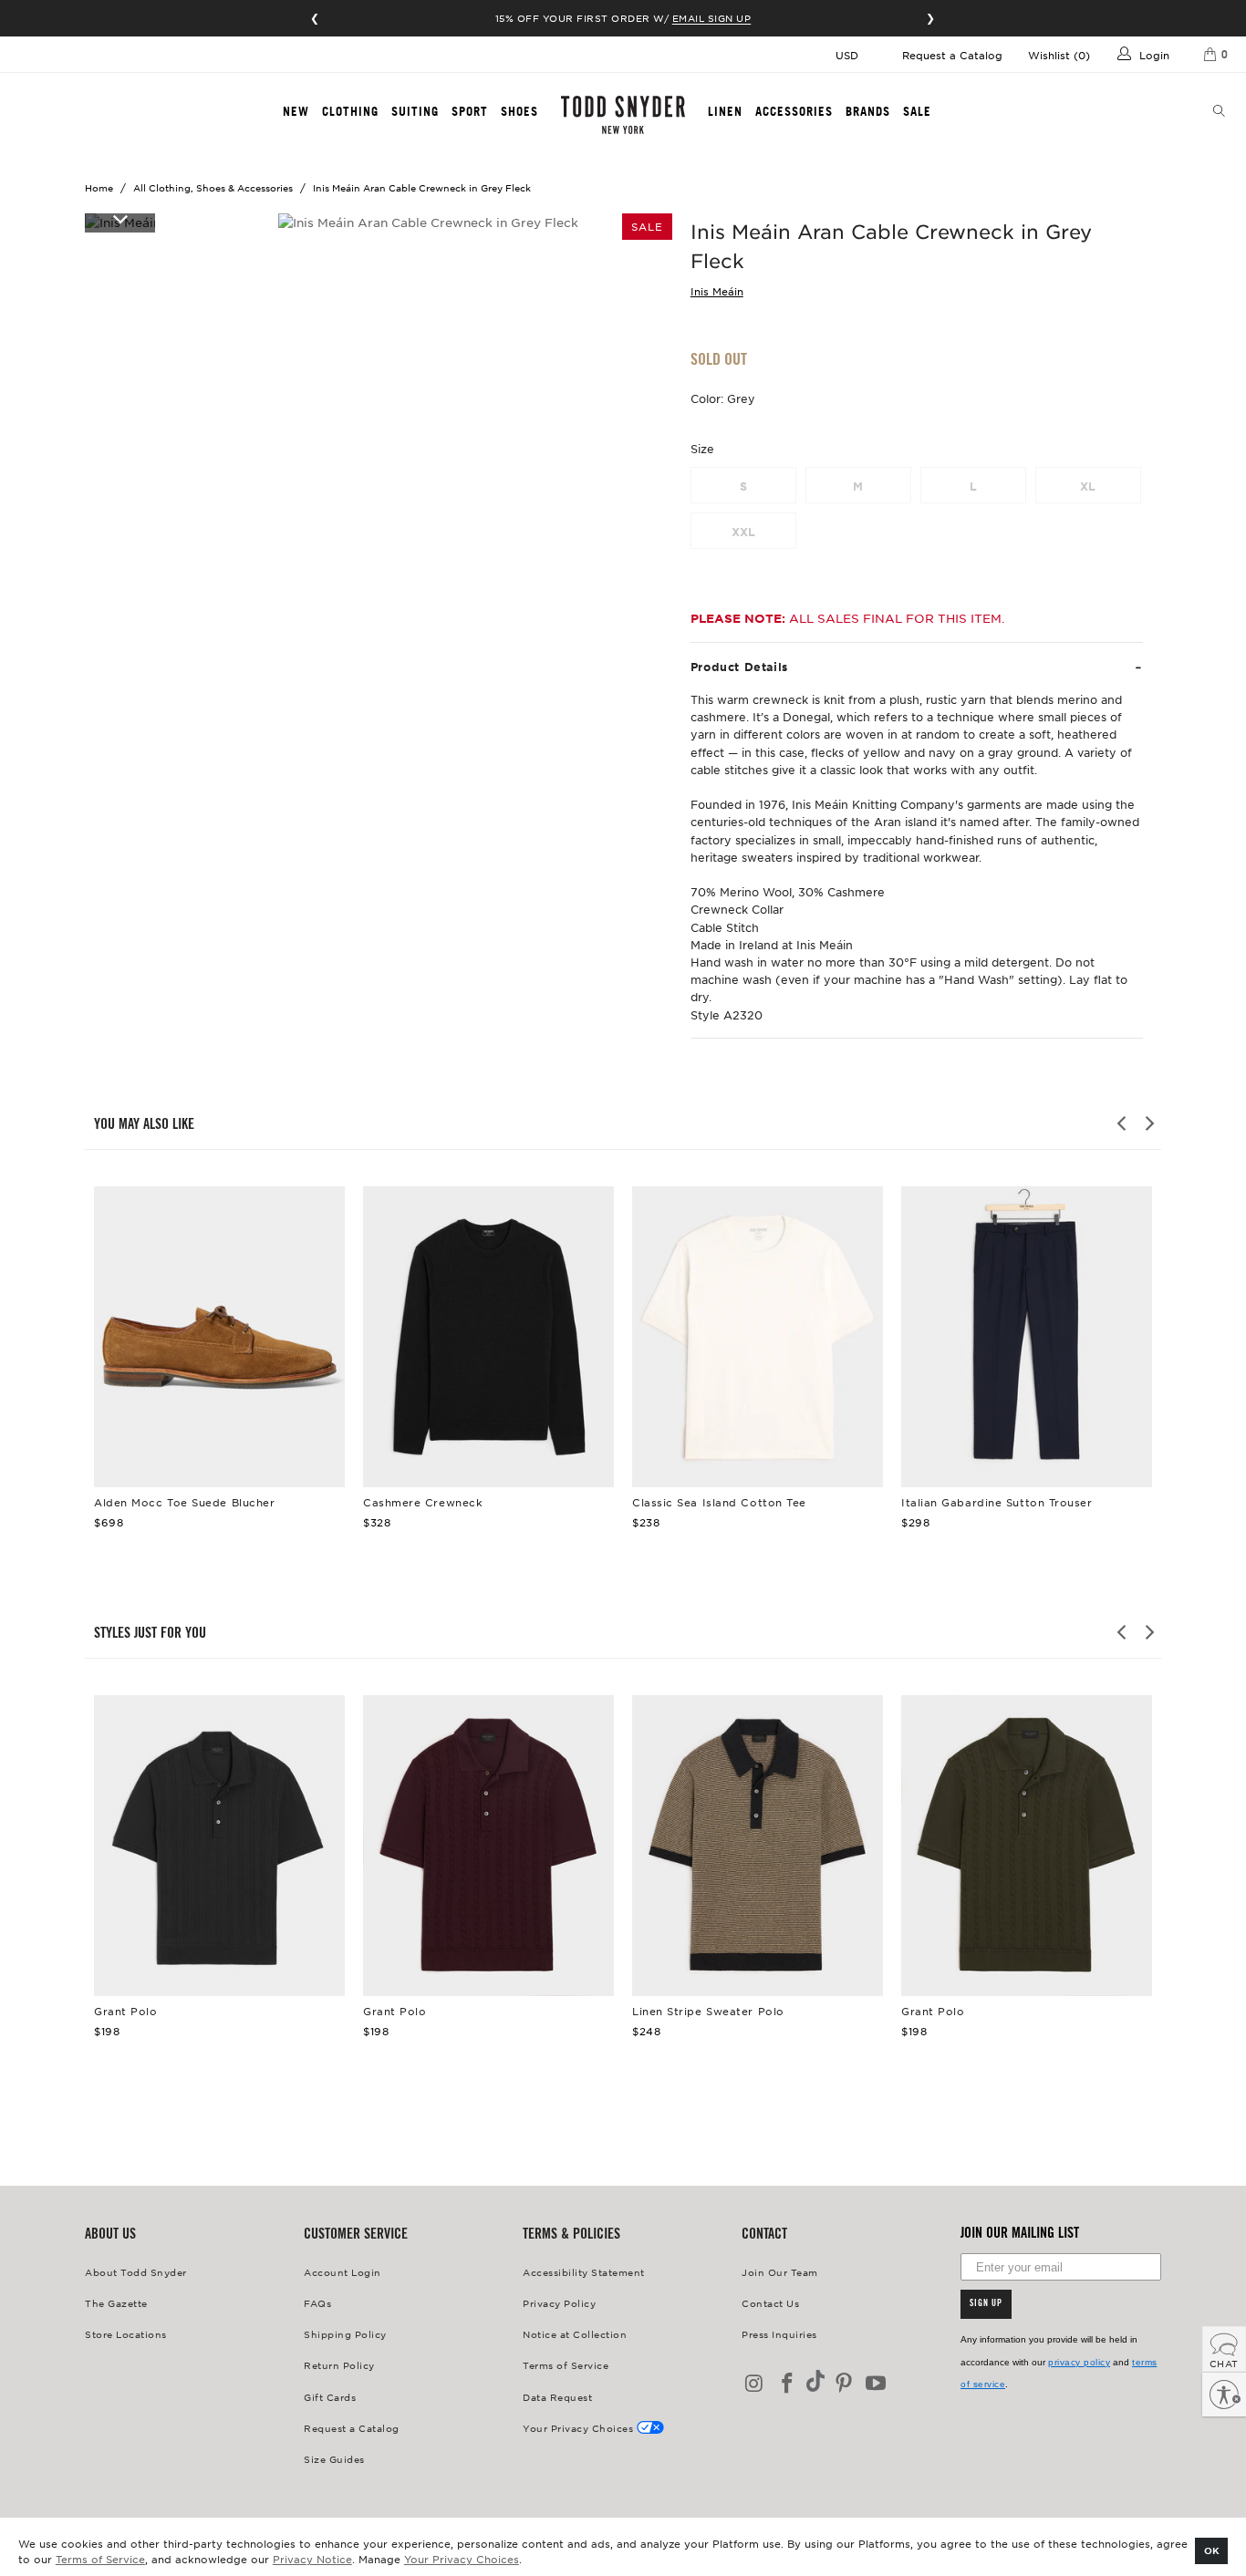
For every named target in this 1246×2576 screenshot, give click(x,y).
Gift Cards (330, 2397)
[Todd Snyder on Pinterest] (844, 2384)
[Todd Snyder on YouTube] (877, 2384)
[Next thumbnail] (120, 218)
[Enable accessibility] (1224, 2395)
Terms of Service (100, 2559)
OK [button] (1212, 2550)
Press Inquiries (779, 2334)
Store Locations (126, 2334)
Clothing (350, 111)
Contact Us (770, 2303)
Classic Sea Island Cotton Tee (758, 1337)
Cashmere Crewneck (488, 1337)
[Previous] (1123, 1123)
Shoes (519, 111)
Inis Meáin (717, 291)
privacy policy (1079, 2362)
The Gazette (116, 2303)
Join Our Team (780, 2272)
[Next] (1148, 1123)
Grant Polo (219, 1846)
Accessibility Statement (584, 2272)
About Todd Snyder (136, 2272)
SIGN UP (986, 2304)
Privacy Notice (312, 2559)
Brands (868, 111)
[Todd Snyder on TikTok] (815, 2382)
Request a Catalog (952, 55)
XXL (743, 532)
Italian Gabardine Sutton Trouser (1027, 1337)
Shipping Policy (345, 2334)
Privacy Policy (559, 2303)
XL (1088, 486)
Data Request (557, 2397)
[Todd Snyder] (623, 115)
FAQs (317, 2303)
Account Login (343, 2272)
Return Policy (339, 2365)
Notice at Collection (575, 2334)
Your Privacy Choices (462, 2559)
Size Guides (334, 2459)
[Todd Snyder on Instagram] (755, 2384)
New (296, 111)
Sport (470, 111)
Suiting (415, 111)
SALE (917, 111)
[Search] (1220, 112)
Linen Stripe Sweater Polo (758, 1846)
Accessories (794, 111)
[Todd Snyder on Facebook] (788, 2384)
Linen (725, 111)
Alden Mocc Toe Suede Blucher (219, 1337)
